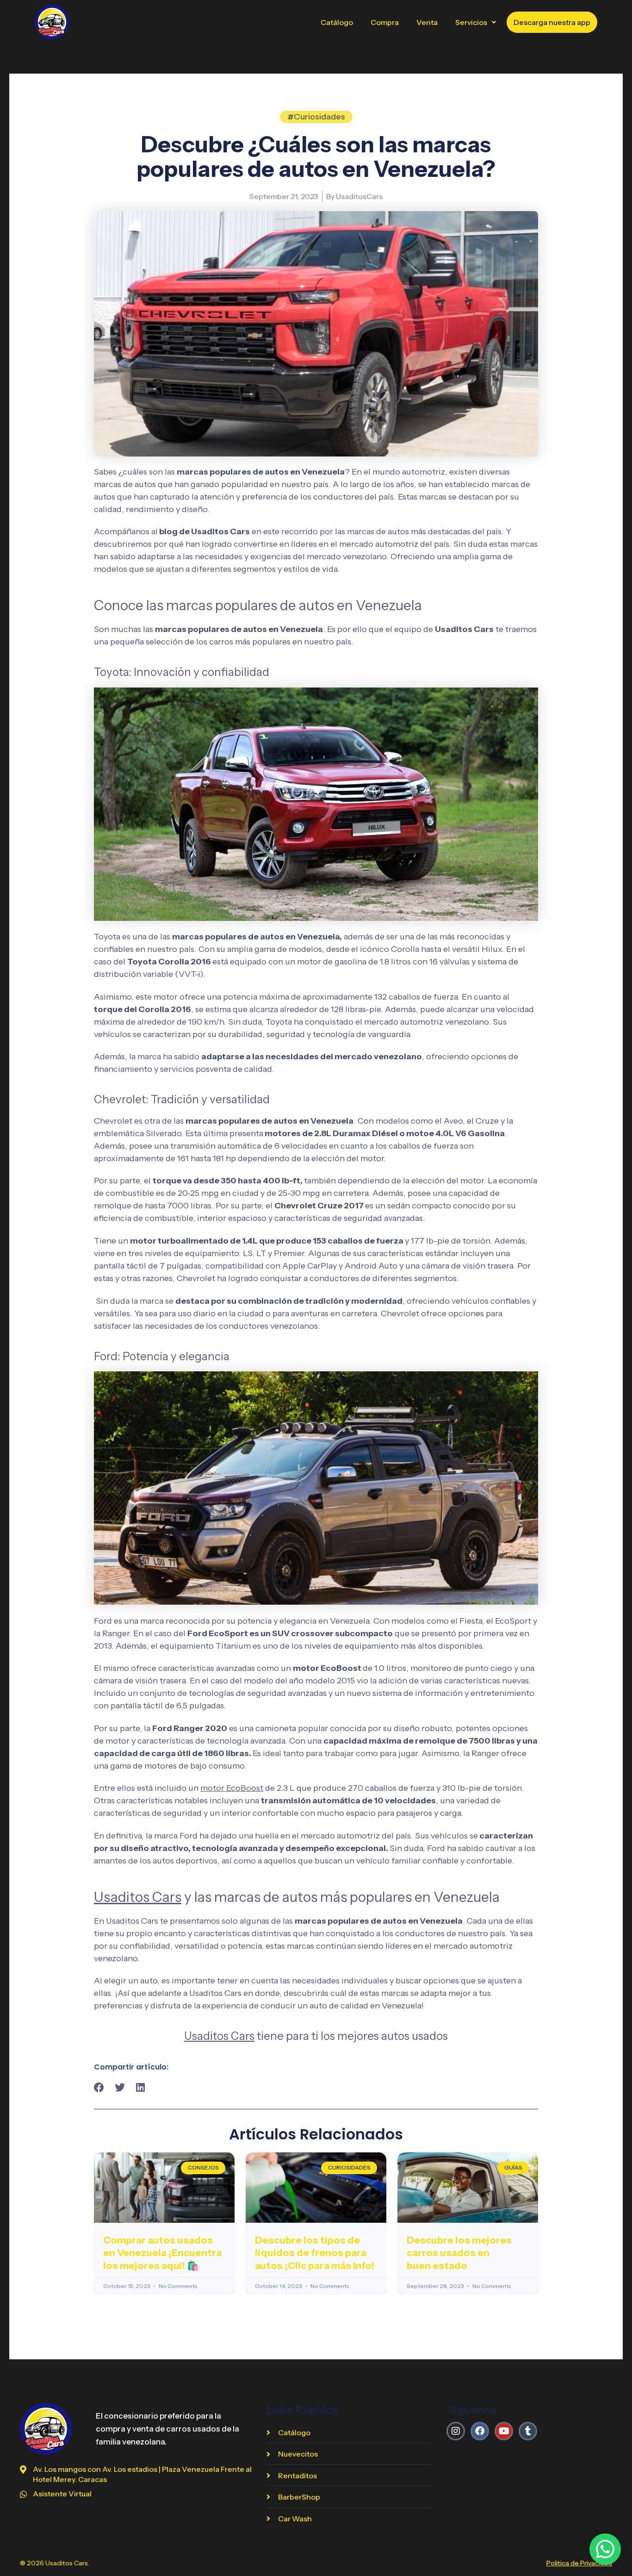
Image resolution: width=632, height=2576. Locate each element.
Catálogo (337, 22)
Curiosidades (319, 117)
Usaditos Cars (138, 1897)
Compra (385, 22)
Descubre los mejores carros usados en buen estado (459, 2253)
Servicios (471, 22)
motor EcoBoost (232, 1788)
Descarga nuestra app (552, 22)
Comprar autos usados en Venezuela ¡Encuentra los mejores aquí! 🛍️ (162, 2253)
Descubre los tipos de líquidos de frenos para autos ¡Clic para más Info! (315, 2253)
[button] (476, 22)
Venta (427, 22)
